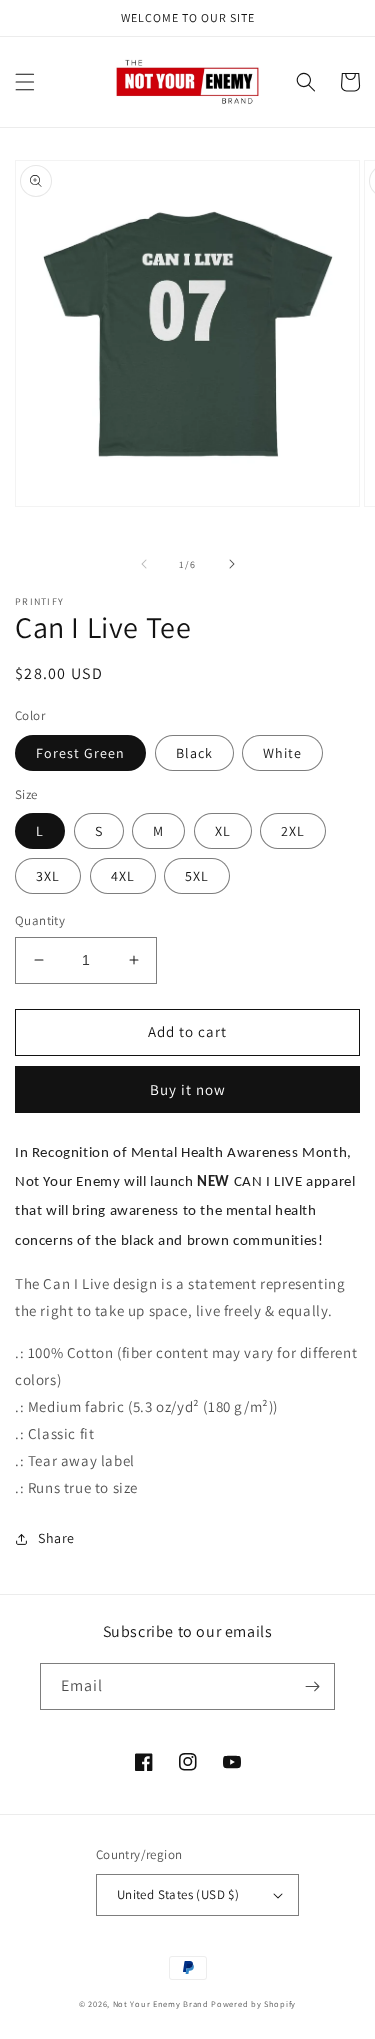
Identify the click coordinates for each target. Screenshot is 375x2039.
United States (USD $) (178, 1894)
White (282, 753)
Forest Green (80, 753)
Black (194, 753)
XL (223, 831)
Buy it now (188, 1089)
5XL (197, 876)
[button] (25, 82)
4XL (123, 876)
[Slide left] (144, 564)
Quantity (40, 920)
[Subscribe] (312, 1686)
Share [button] (56, 1538)
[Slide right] (232, 564)
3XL (48, 876)
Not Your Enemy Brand (161, 2003)
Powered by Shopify (253, 2003)
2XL (293, 831)
